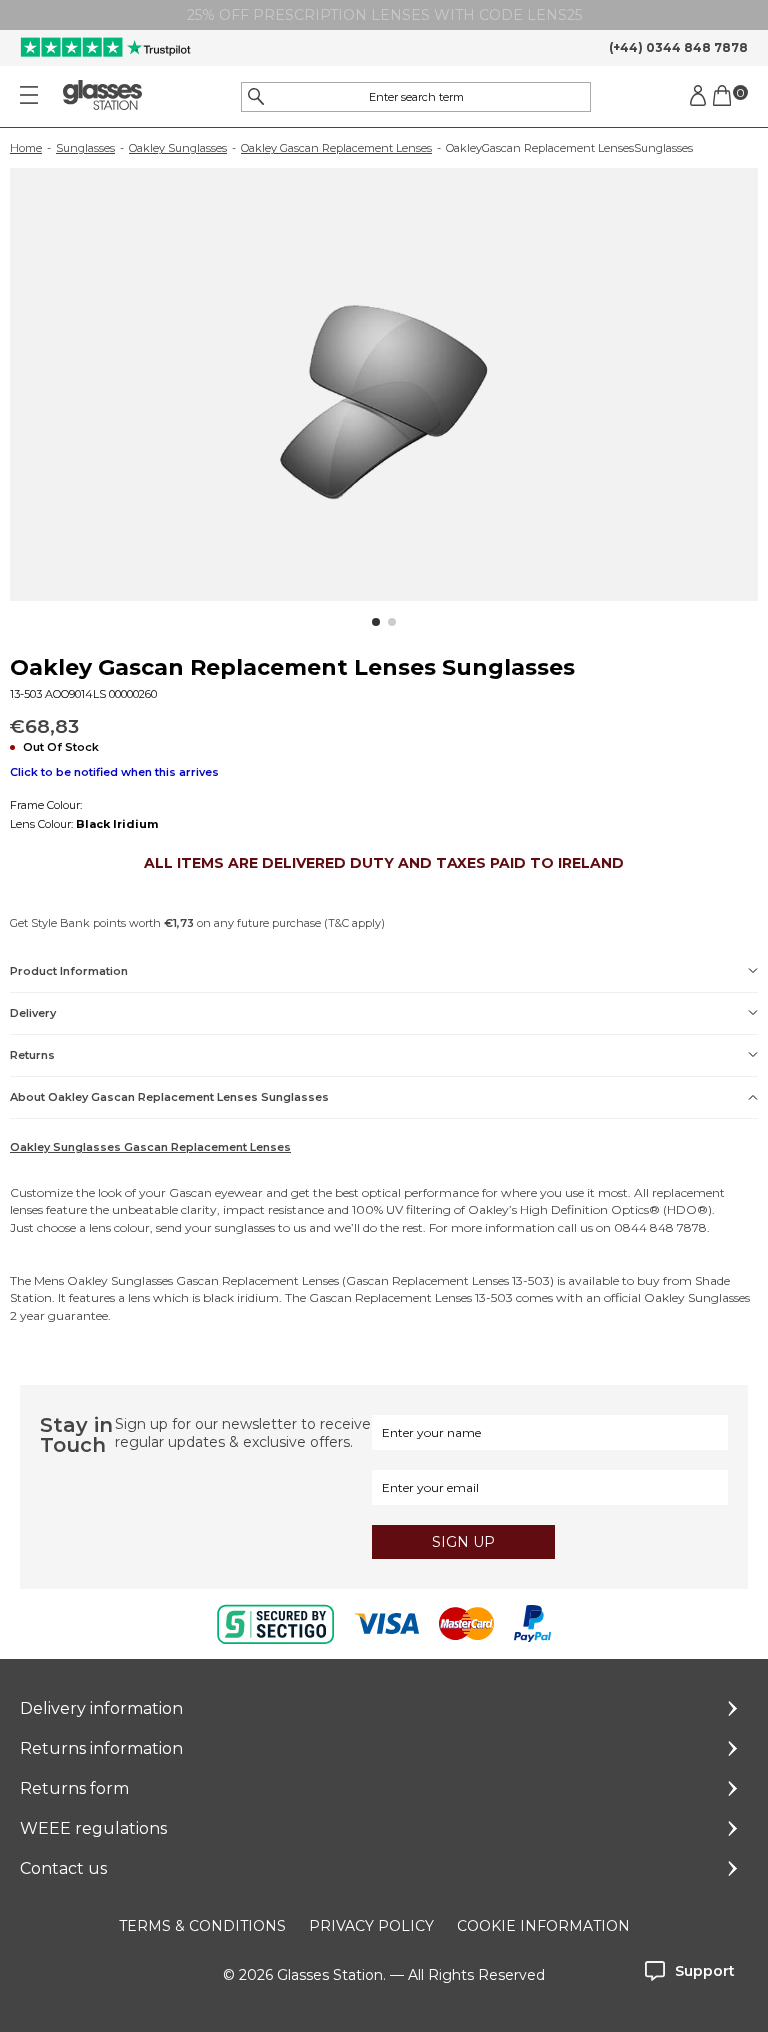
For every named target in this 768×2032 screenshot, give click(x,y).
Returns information (101, 1748)
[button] (376, 622)
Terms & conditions (202, 1926)
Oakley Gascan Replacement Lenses (336, 148)
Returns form (74, 1788)
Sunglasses (85, 148)
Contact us (63, 1868)
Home (26, 148)
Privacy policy (371, 1926)
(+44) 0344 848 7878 (678, 47)
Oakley (488, 1209)
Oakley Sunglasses (178, 148)
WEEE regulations (93, 1828)
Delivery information (101, 1708)
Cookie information (543, 1926)
